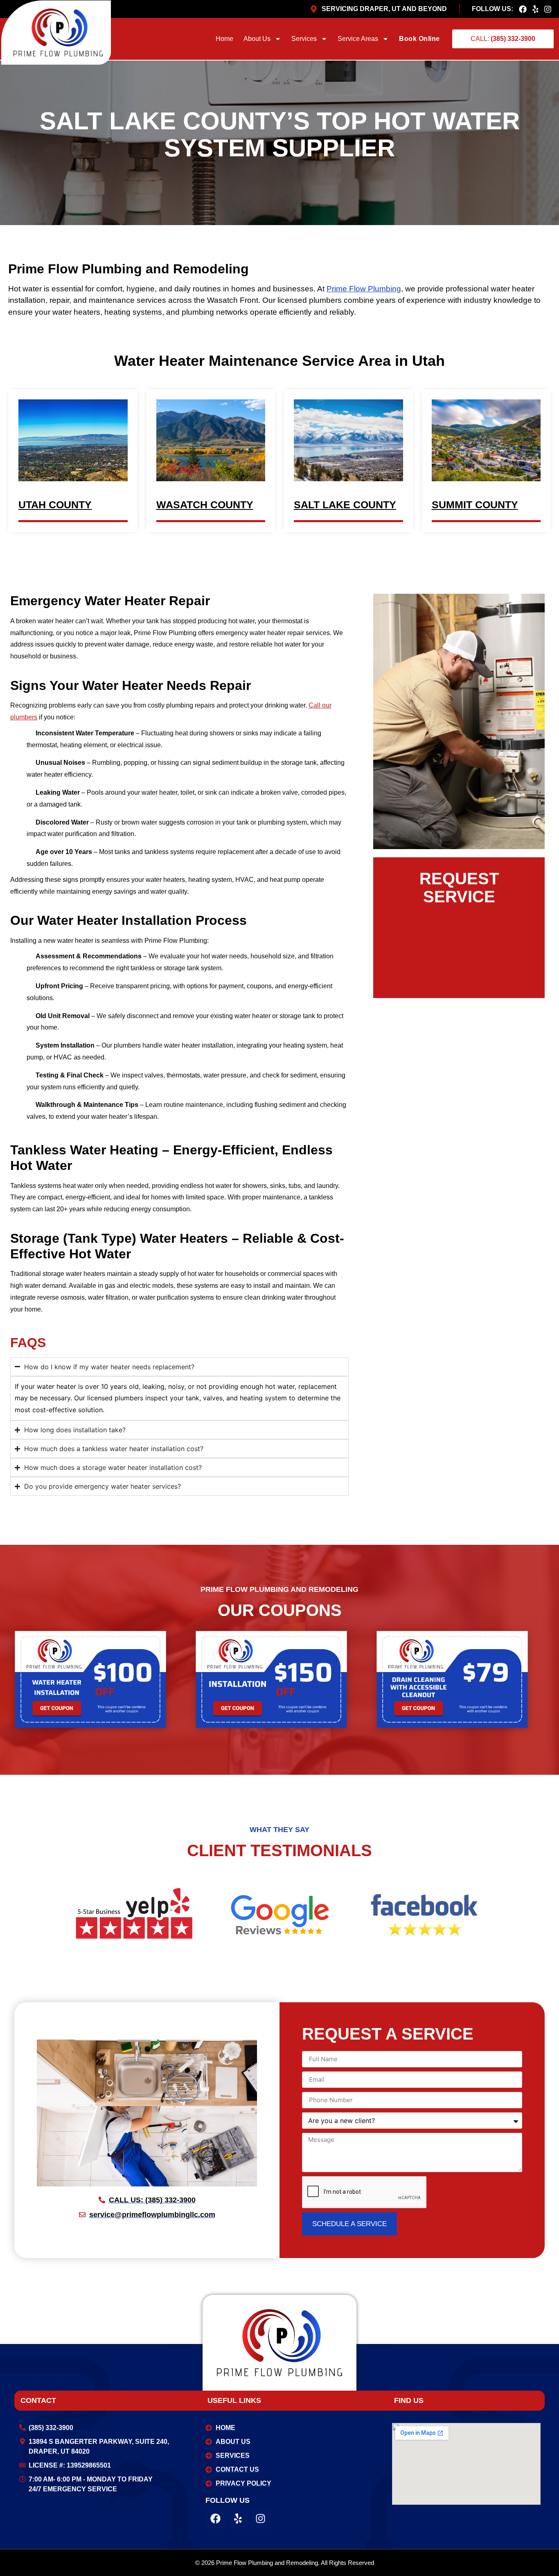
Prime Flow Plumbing (364, 289)
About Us (257, 39)
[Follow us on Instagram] (550, 9)
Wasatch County (205, 505)
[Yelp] (238, 2518)
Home (224, 39)
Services (304, 39)
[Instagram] (261, 2518)
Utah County (55, 505)
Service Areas (358, 39)
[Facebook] (216, 2518)
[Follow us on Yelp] (538, 9)
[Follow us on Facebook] (525, 9)
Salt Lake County (345, 505)
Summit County (475, 505)
